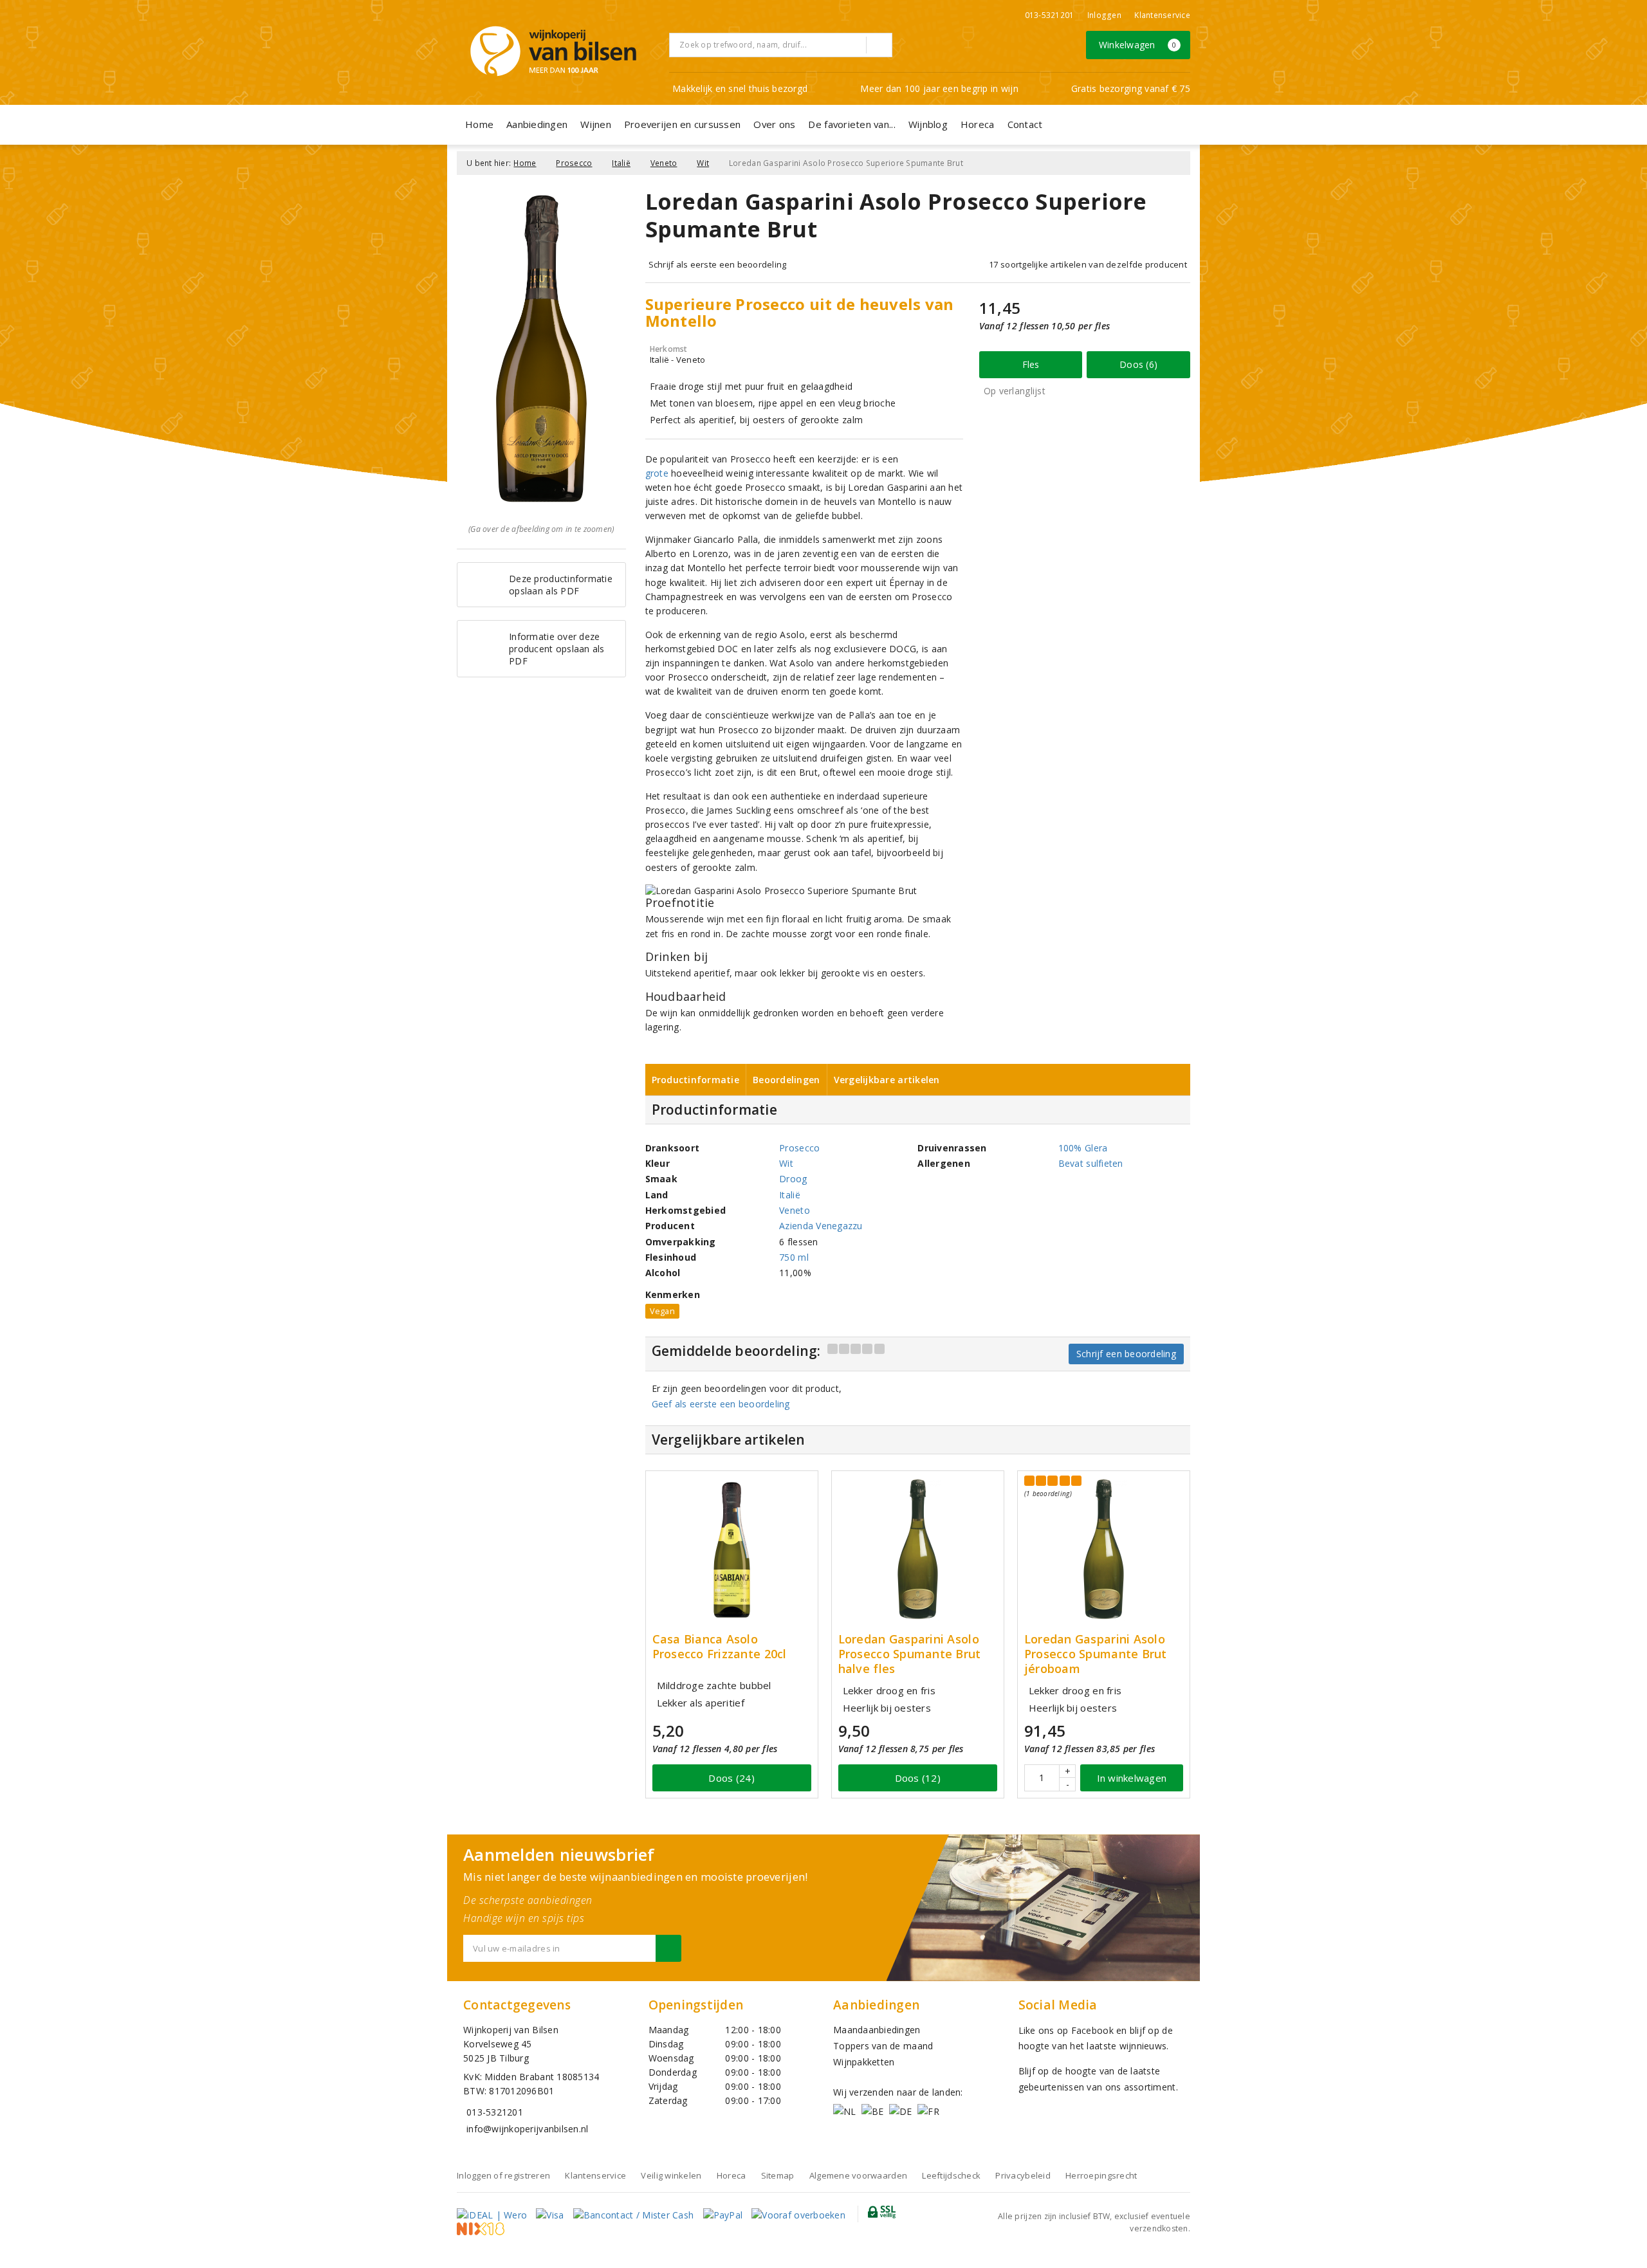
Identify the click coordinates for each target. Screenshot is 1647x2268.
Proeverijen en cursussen (682, 124)
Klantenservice (1162, 15)
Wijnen (596, 124)
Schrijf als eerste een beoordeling (718, 264)
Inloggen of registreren (503, 2175)
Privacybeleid (1023, 2175)
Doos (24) (731, 1778)
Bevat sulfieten (1091, 1163)
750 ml (794, 1257)
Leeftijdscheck (951, 2175)
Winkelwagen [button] (1138, 45)
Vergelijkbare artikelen (887, 1080)
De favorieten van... (851, 124)
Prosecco (574, 163)
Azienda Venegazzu (821, 1226)
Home (479, 124)
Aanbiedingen (537, 124)
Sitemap (778, 2175)
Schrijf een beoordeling (1126, 1354)
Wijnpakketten (864, 2062)
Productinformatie (696, 1080)
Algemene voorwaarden (858, 2175)
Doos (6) (1138, 364)
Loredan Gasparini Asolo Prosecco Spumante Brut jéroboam (1096, 1654)
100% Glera (1083, 1148)
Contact (1025, 124)
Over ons (774, 124)
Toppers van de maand (883, 2046)
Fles (1031, 364)
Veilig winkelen (671, 2175)
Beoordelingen (786, 1080)
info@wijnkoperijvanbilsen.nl (527, 2129)
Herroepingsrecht (1101, 2175)
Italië (621, 163)
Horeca (978, 124)
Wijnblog (928, 124)
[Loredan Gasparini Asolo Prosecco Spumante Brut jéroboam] (1104, 1550)
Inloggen (1104, 15)
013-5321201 (1050, 15)
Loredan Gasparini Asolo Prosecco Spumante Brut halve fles (910, 1654)
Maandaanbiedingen (877, 2030)
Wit (703, 163)
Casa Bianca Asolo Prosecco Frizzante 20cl (720, 1647)
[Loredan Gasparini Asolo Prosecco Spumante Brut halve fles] (918, 1550)
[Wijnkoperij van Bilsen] (553, 51)
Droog (793, 1179)
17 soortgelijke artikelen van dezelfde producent (1088, 264)
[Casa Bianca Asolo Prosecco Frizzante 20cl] (732, 1550)
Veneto (664, 163)
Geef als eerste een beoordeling (721, 1404)
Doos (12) (918, 1778)
